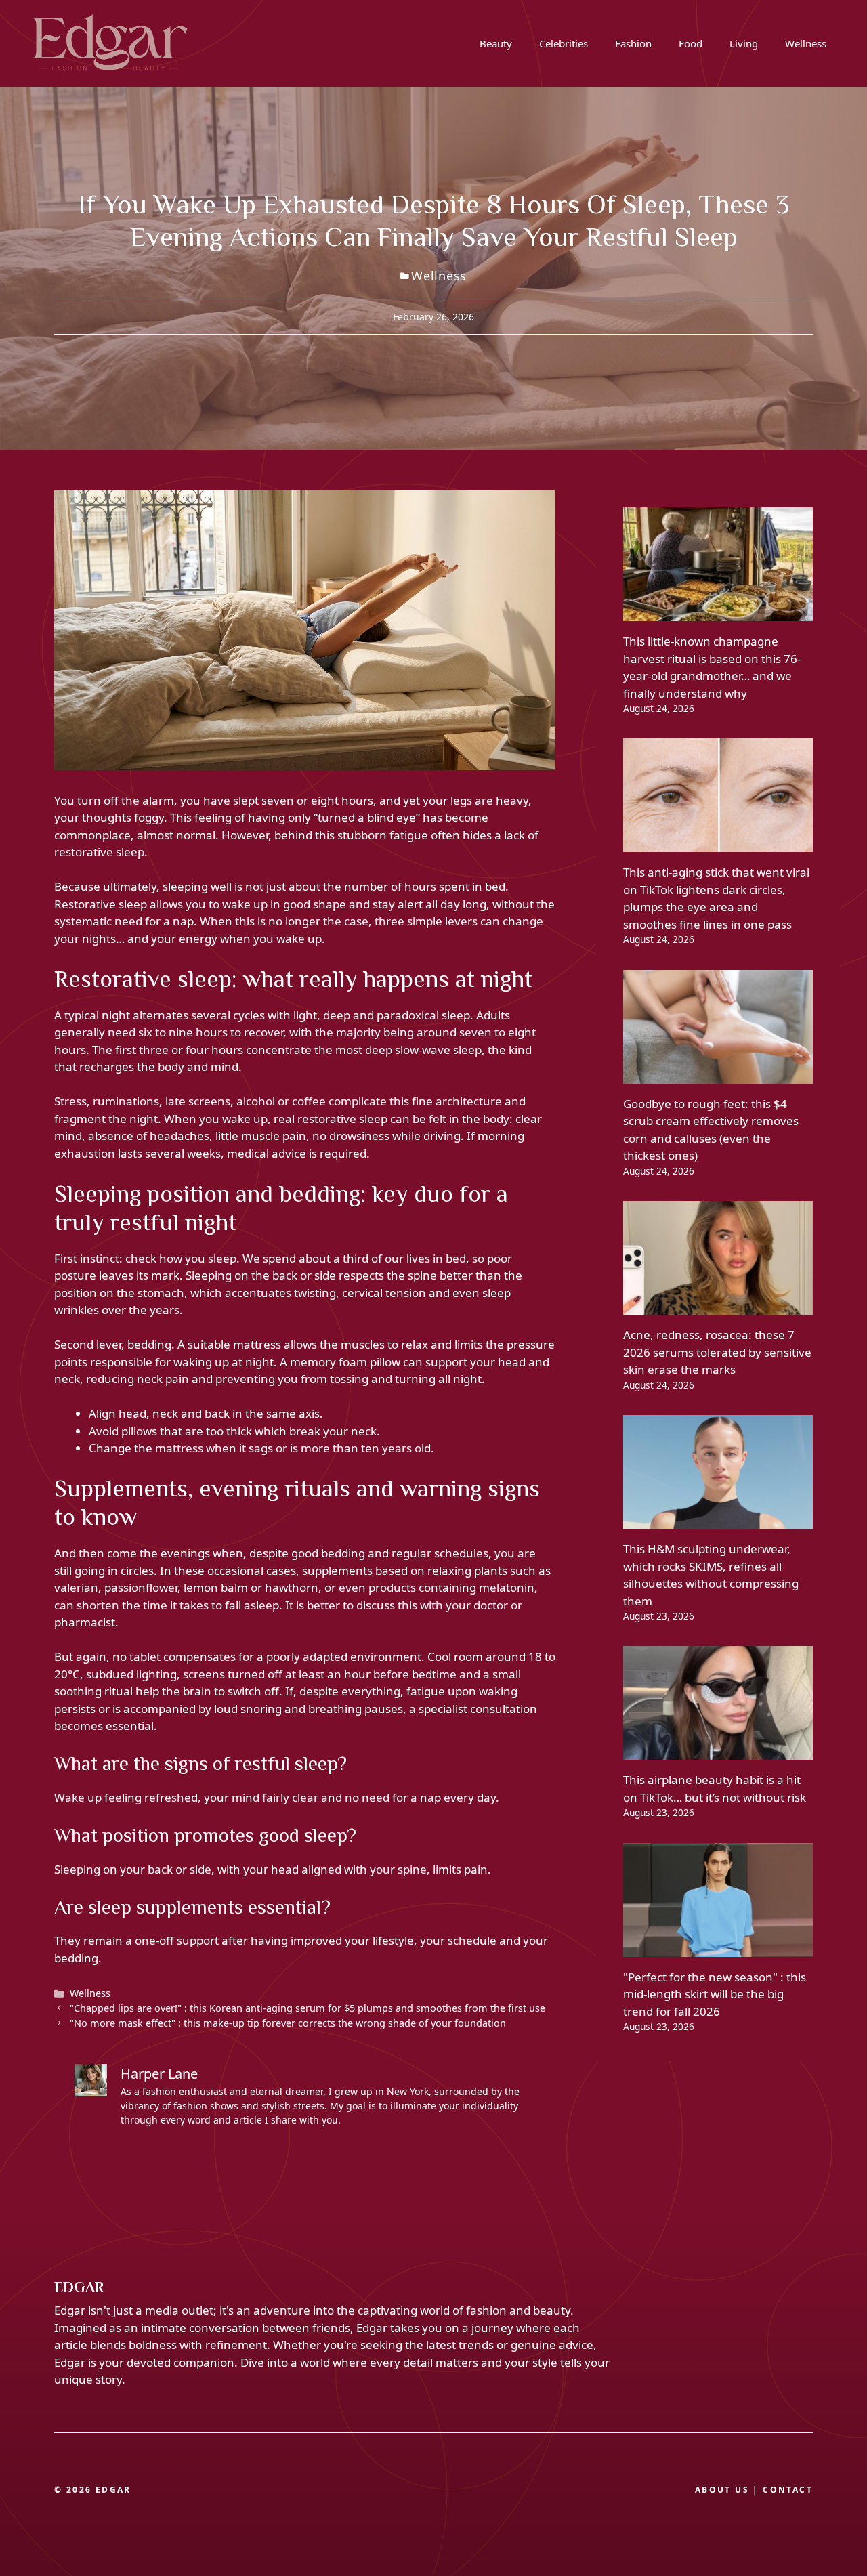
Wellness (806, 43)
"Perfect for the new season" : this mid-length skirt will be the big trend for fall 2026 (715, 1994)
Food (691, 43)
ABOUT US (722, 2490)
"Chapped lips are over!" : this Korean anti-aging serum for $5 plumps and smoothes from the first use (308, 2008)
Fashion (633, 43)
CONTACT (788, 2490)
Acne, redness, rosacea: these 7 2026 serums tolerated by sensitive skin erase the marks (717, 1352)
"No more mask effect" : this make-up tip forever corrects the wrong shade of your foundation (288, 2023)
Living (744, 43)
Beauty (496, 43)
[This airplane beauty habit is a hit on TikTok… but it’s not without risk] (718, 1751)
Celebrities (564, 43)
